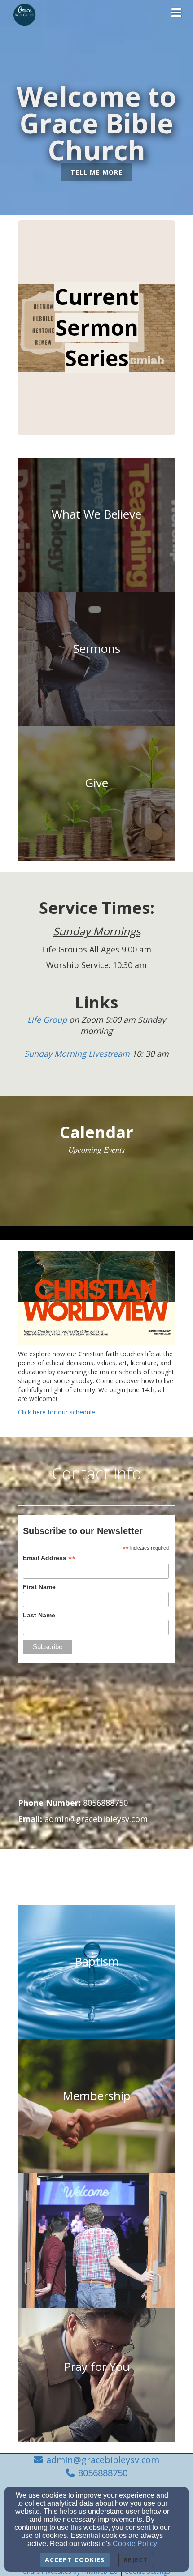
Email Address (49, 1558)
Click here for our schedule (57, 1412)
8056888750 (103, 2473)
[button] (96, 173)
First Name (39, 1587)
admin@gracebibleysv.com (103, 2460)
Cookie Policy (135, 2544)
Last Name (39, 1615)
